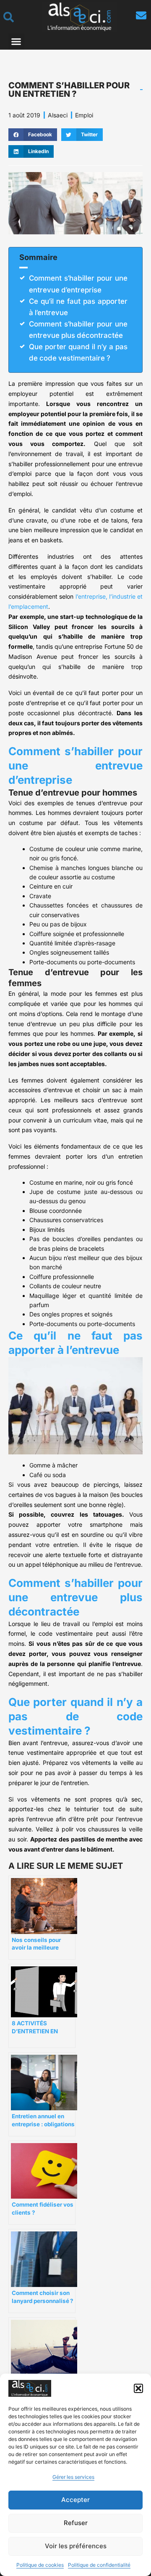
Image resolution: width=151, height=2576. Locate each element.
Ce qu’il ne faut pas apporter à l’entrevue (78, 307)
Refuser (76, 2523)
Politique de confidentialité (99, 2565)
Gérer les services (73, 2477)
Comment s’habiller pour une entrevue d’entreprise (78, 284)
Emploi (84, 115)
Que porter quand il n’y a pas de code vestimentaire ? (78, 352)
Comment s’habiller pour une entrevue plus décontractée (78, 330)
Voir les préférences (76, 2546)
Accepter (75, 2500)
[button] (138, 2388)
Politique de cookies (40, 2565)
